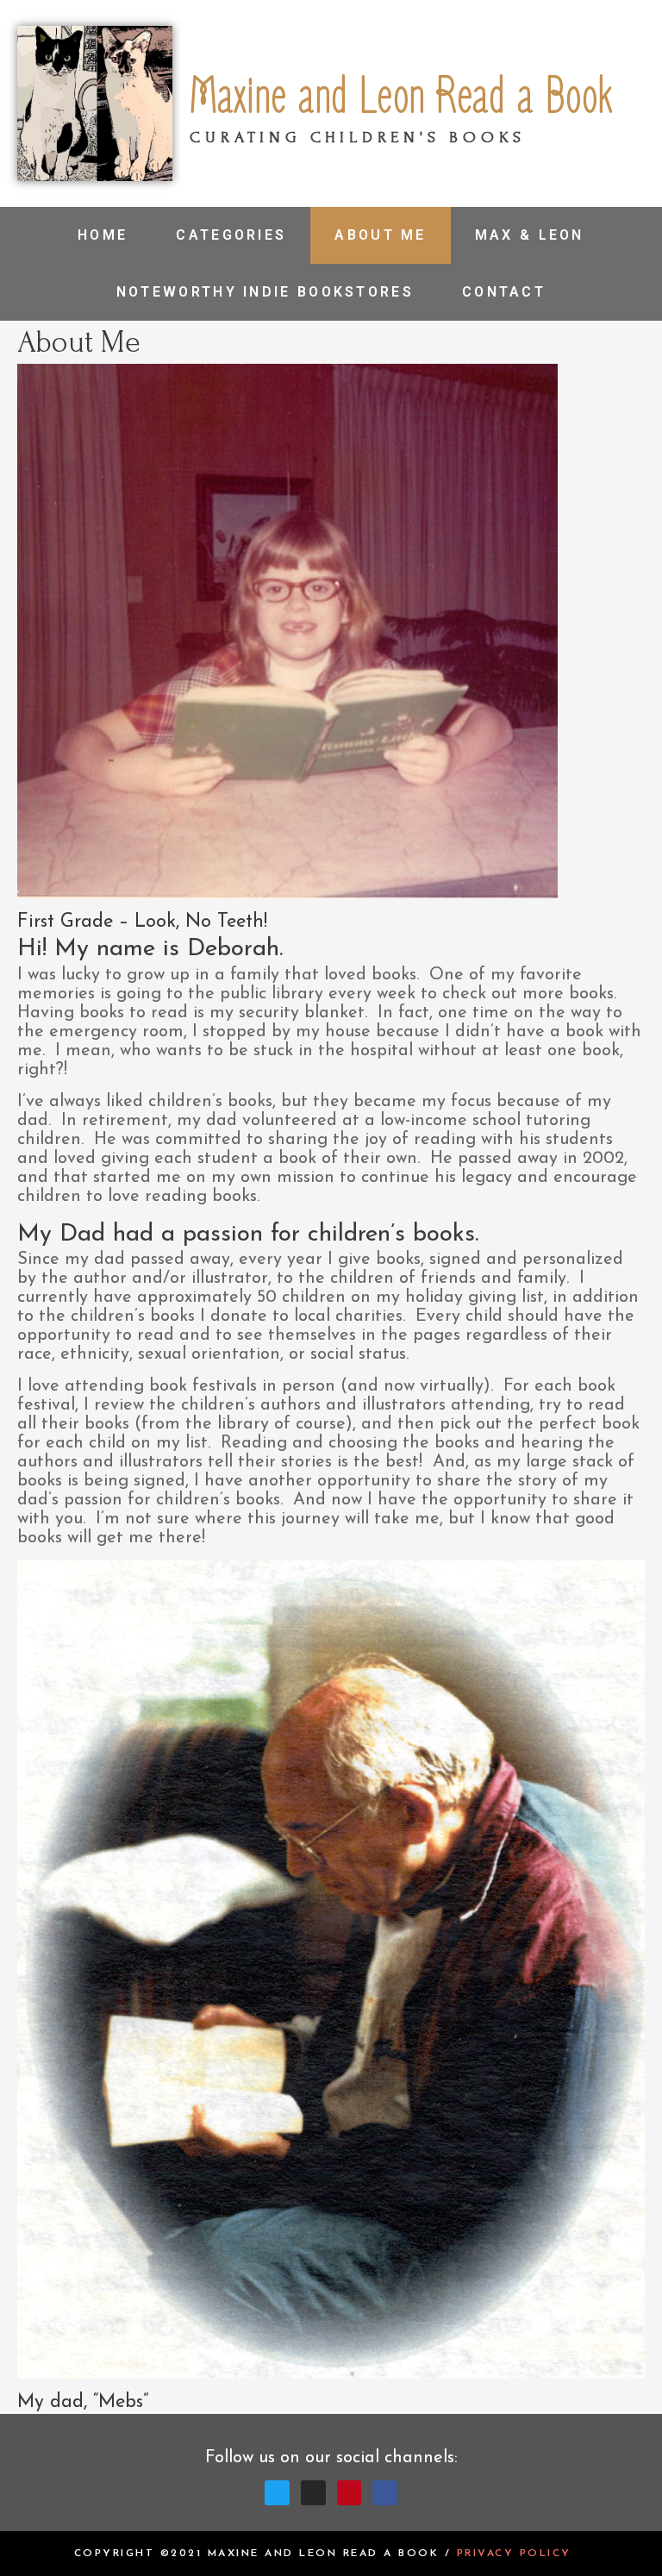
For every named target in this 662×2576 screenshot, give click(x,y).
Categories (231, 235)
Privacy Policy (514, 2554)
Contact (504, 292)
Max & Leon (530, 235)
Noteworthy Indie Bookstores (265, 292)
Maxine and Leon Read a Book (401, 97)
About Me (380, 235)
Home (103, 235)
